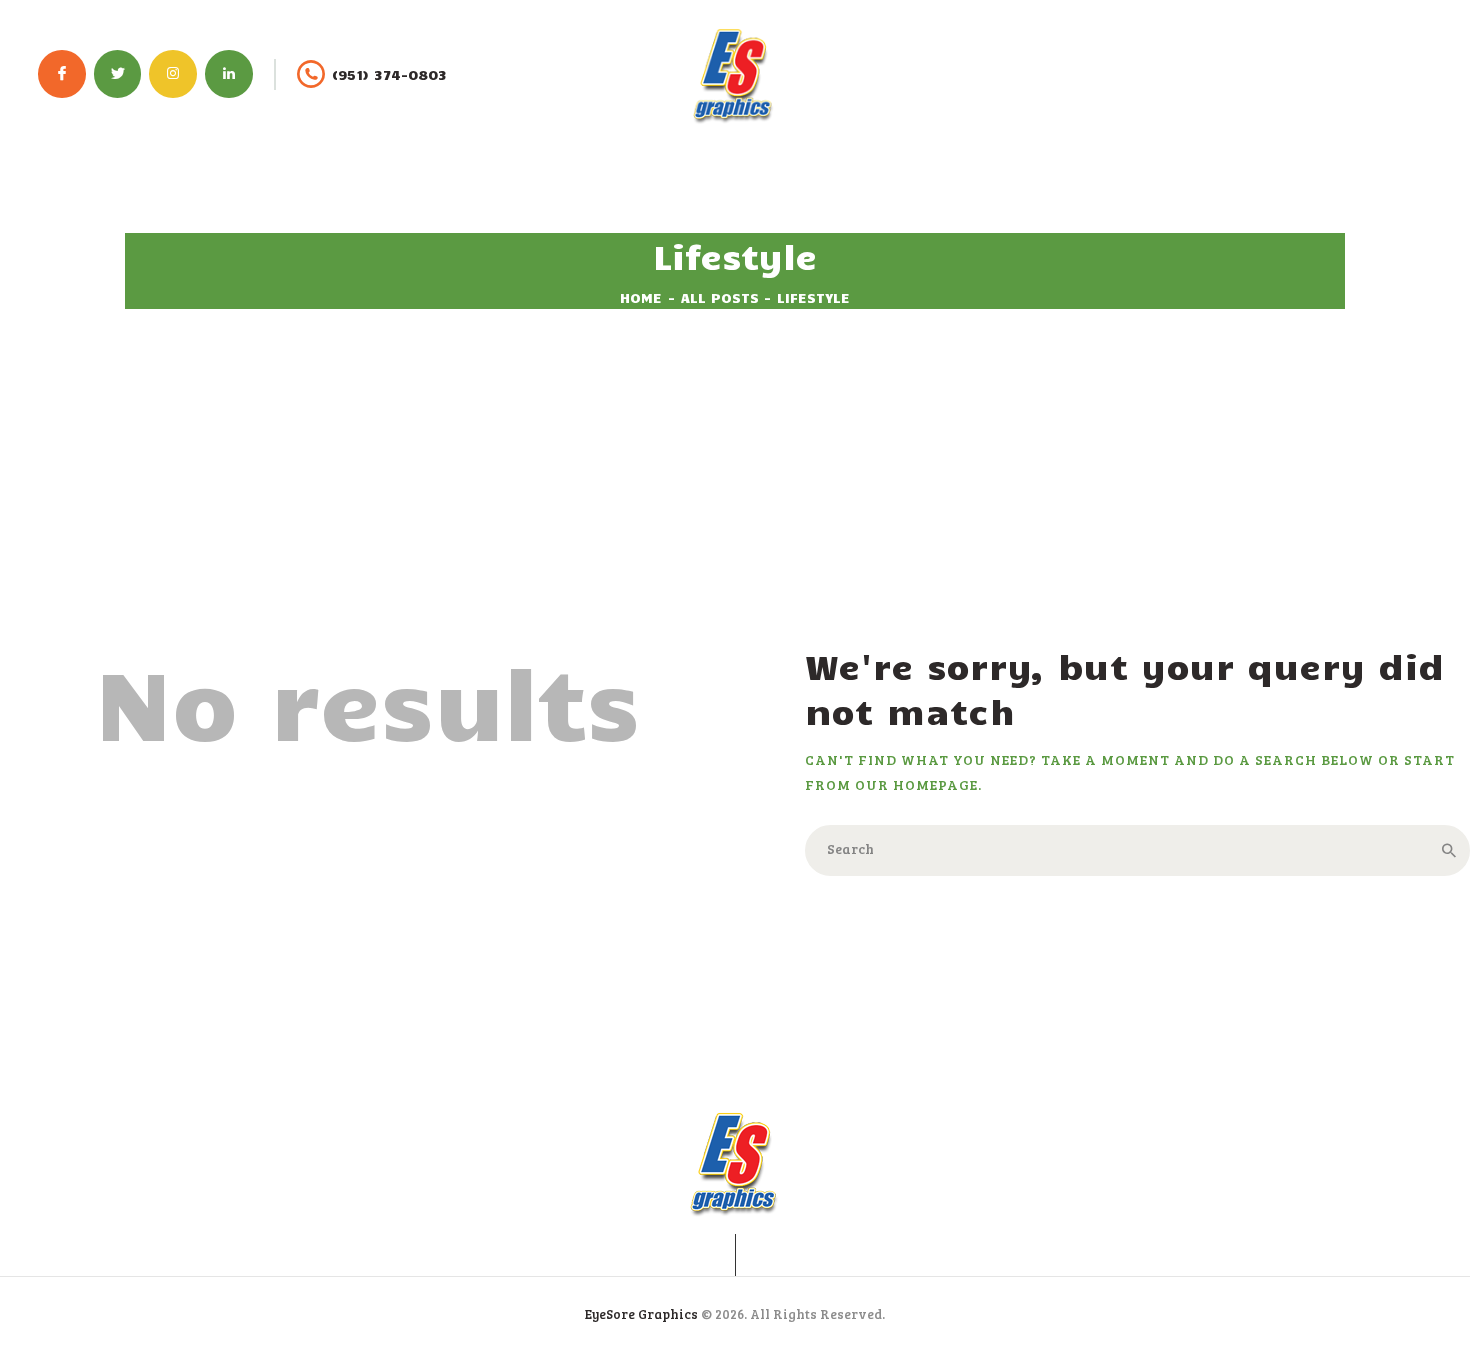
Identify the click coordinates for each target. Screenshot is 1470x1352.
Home (641, 297)
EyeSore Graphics (641, 1314)
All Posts (720, 297)
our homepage (916, 784)
